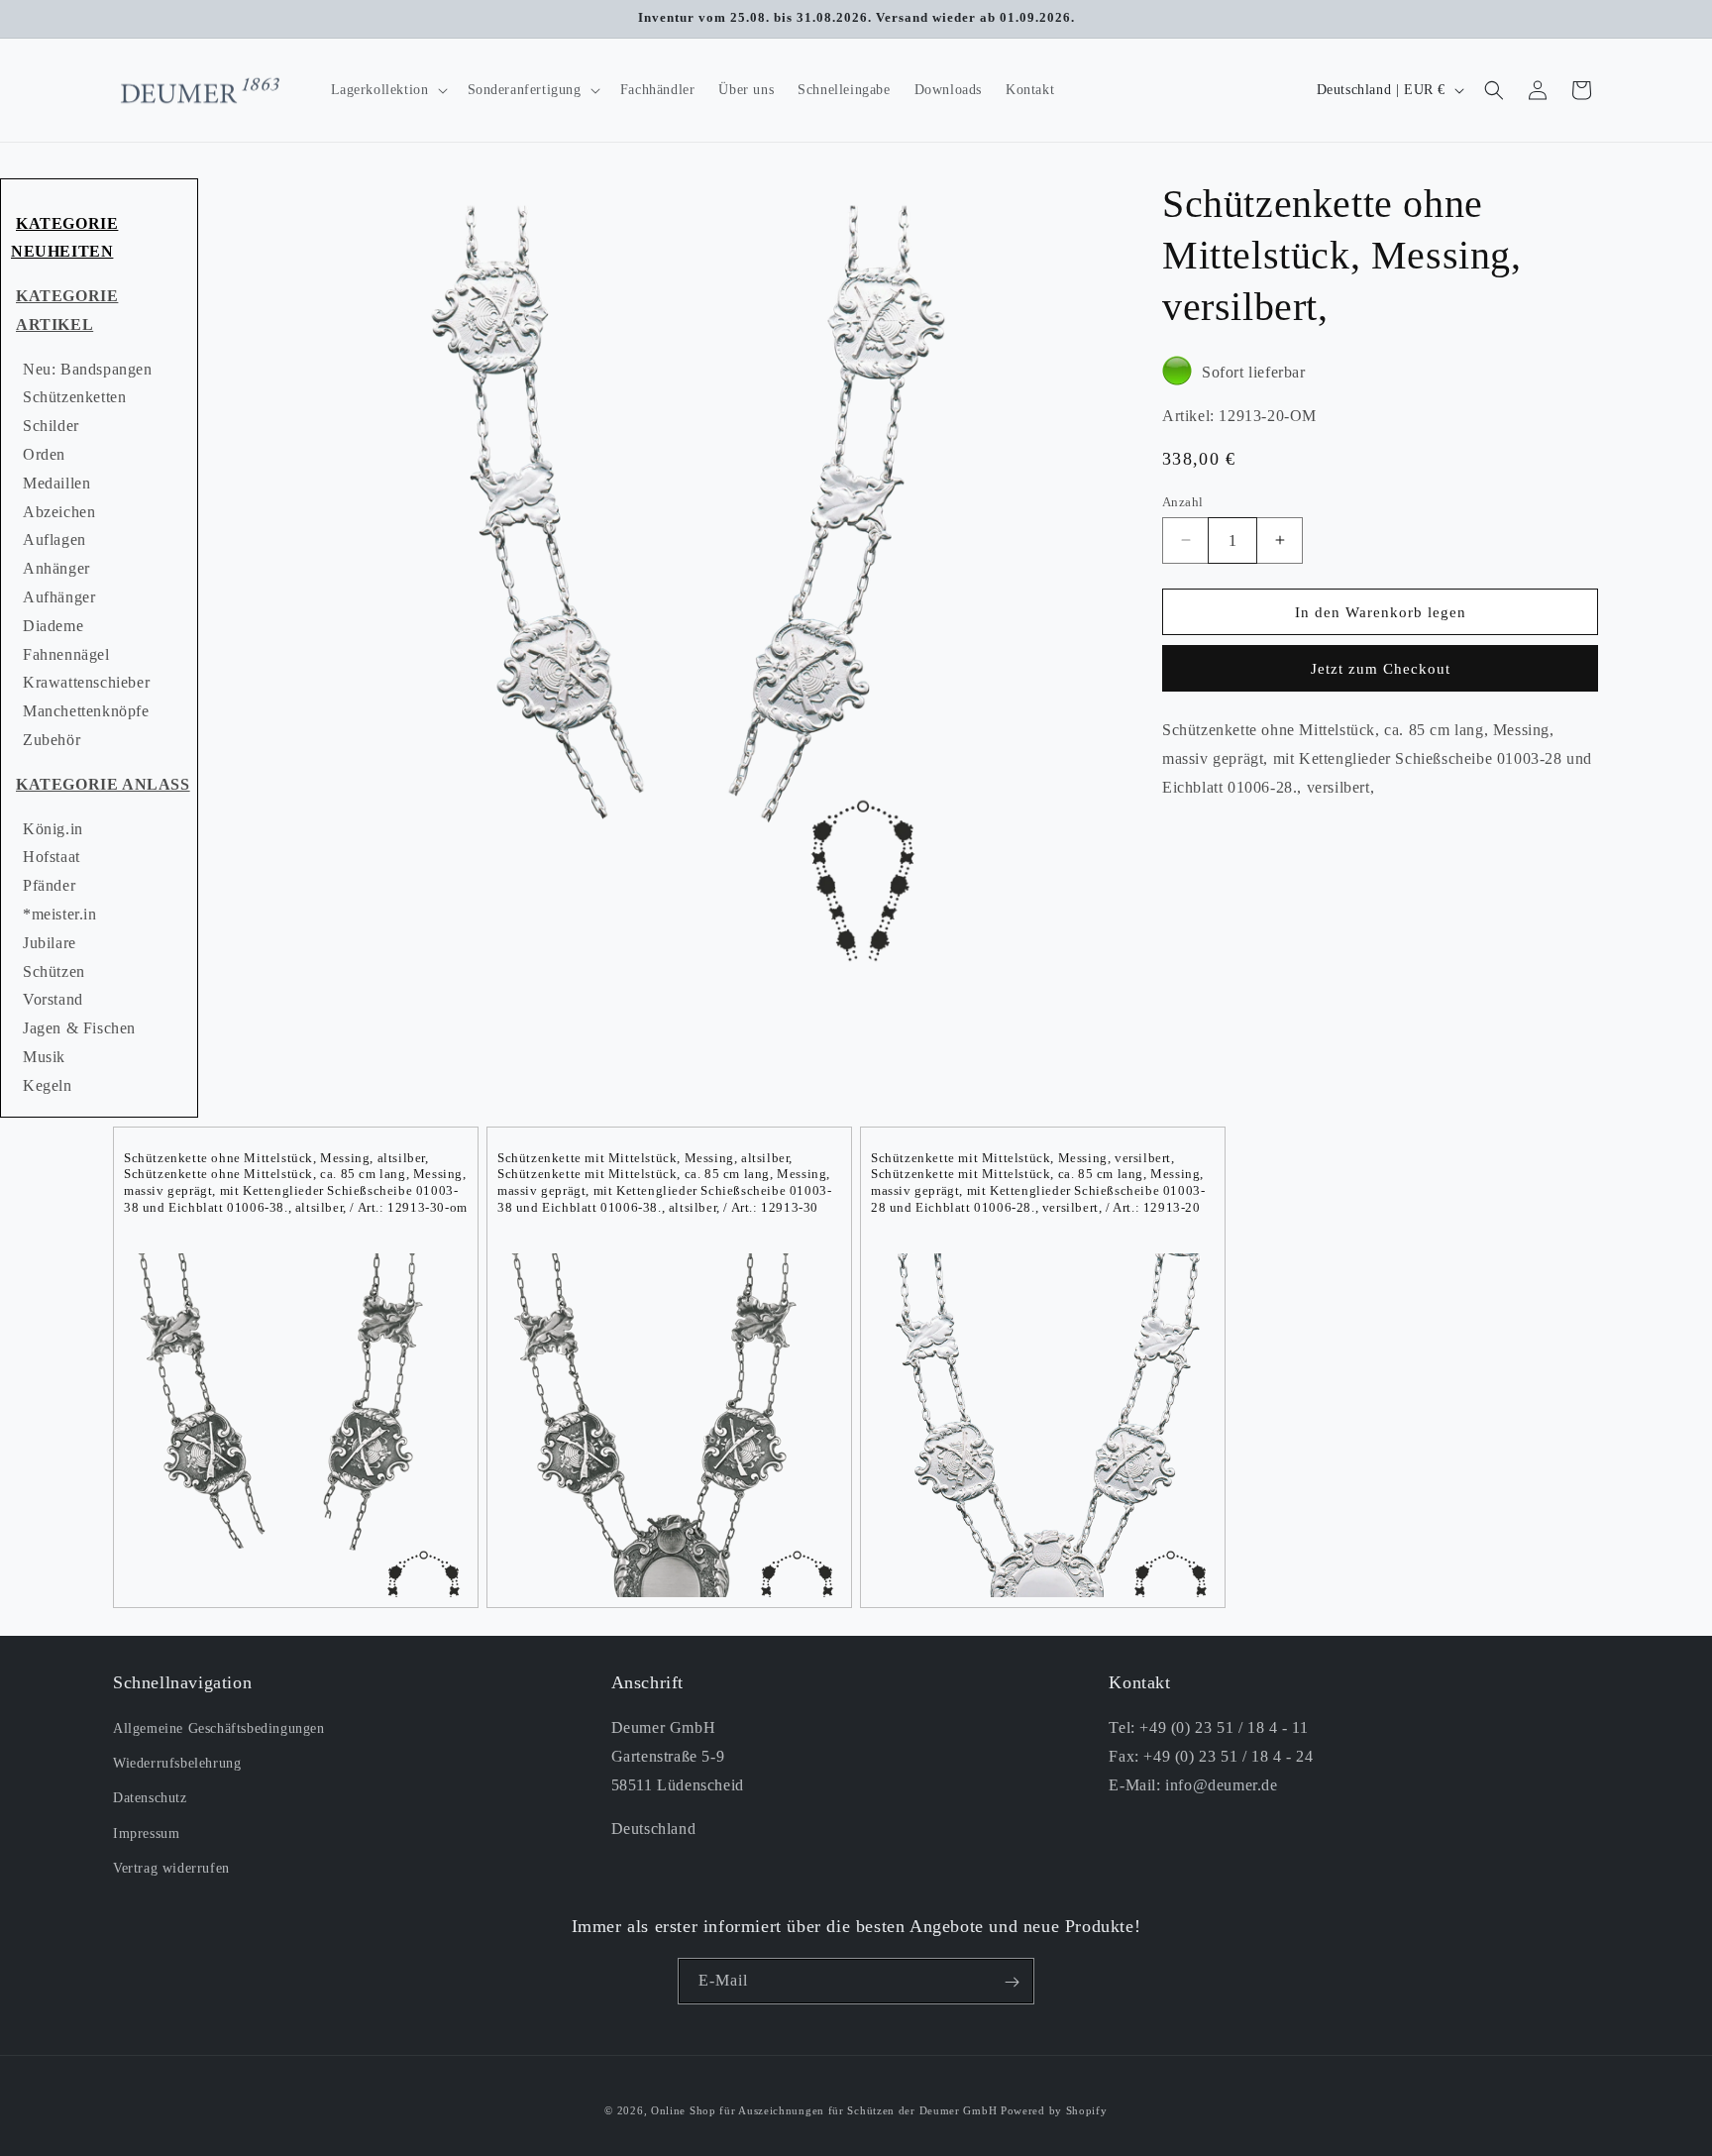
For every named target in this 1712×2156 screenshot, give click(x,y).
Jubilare (50, 943)
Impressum (146, 1833)
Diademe (53, 626)
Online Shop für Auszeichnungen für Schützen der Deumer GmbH (824, 2110)
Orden (44, 454)
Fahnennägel (66, 654)
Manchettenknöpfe (86, 711)
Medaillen (56, 483)
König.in (53, 829)
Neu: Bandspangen (88, 369)
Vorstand (53, 999)
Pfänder (49, 885)
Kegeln (48, 1085)
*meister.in (60, 914)
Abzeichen (59, 512)
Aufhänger (59, 597)
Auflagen (54, 539)
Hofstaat (52, 857)
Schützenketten (74, 397)
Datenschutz (150, 1799)
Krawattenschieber (86, 682)
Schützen (54, 971)
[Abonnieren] (1012, 1982)
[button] (387, 90)
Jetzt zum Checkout (1381, 669)
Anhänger (56, 568)
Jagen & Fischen (79, 1028)
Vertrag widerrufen (171, 1868)
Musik (44, 1057)
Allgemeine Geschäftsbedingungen (219, 1729)
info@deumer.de (1221, 1785)
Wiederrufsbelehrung (177, 1764)
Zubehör (52, 740)
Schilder (51, 426)
